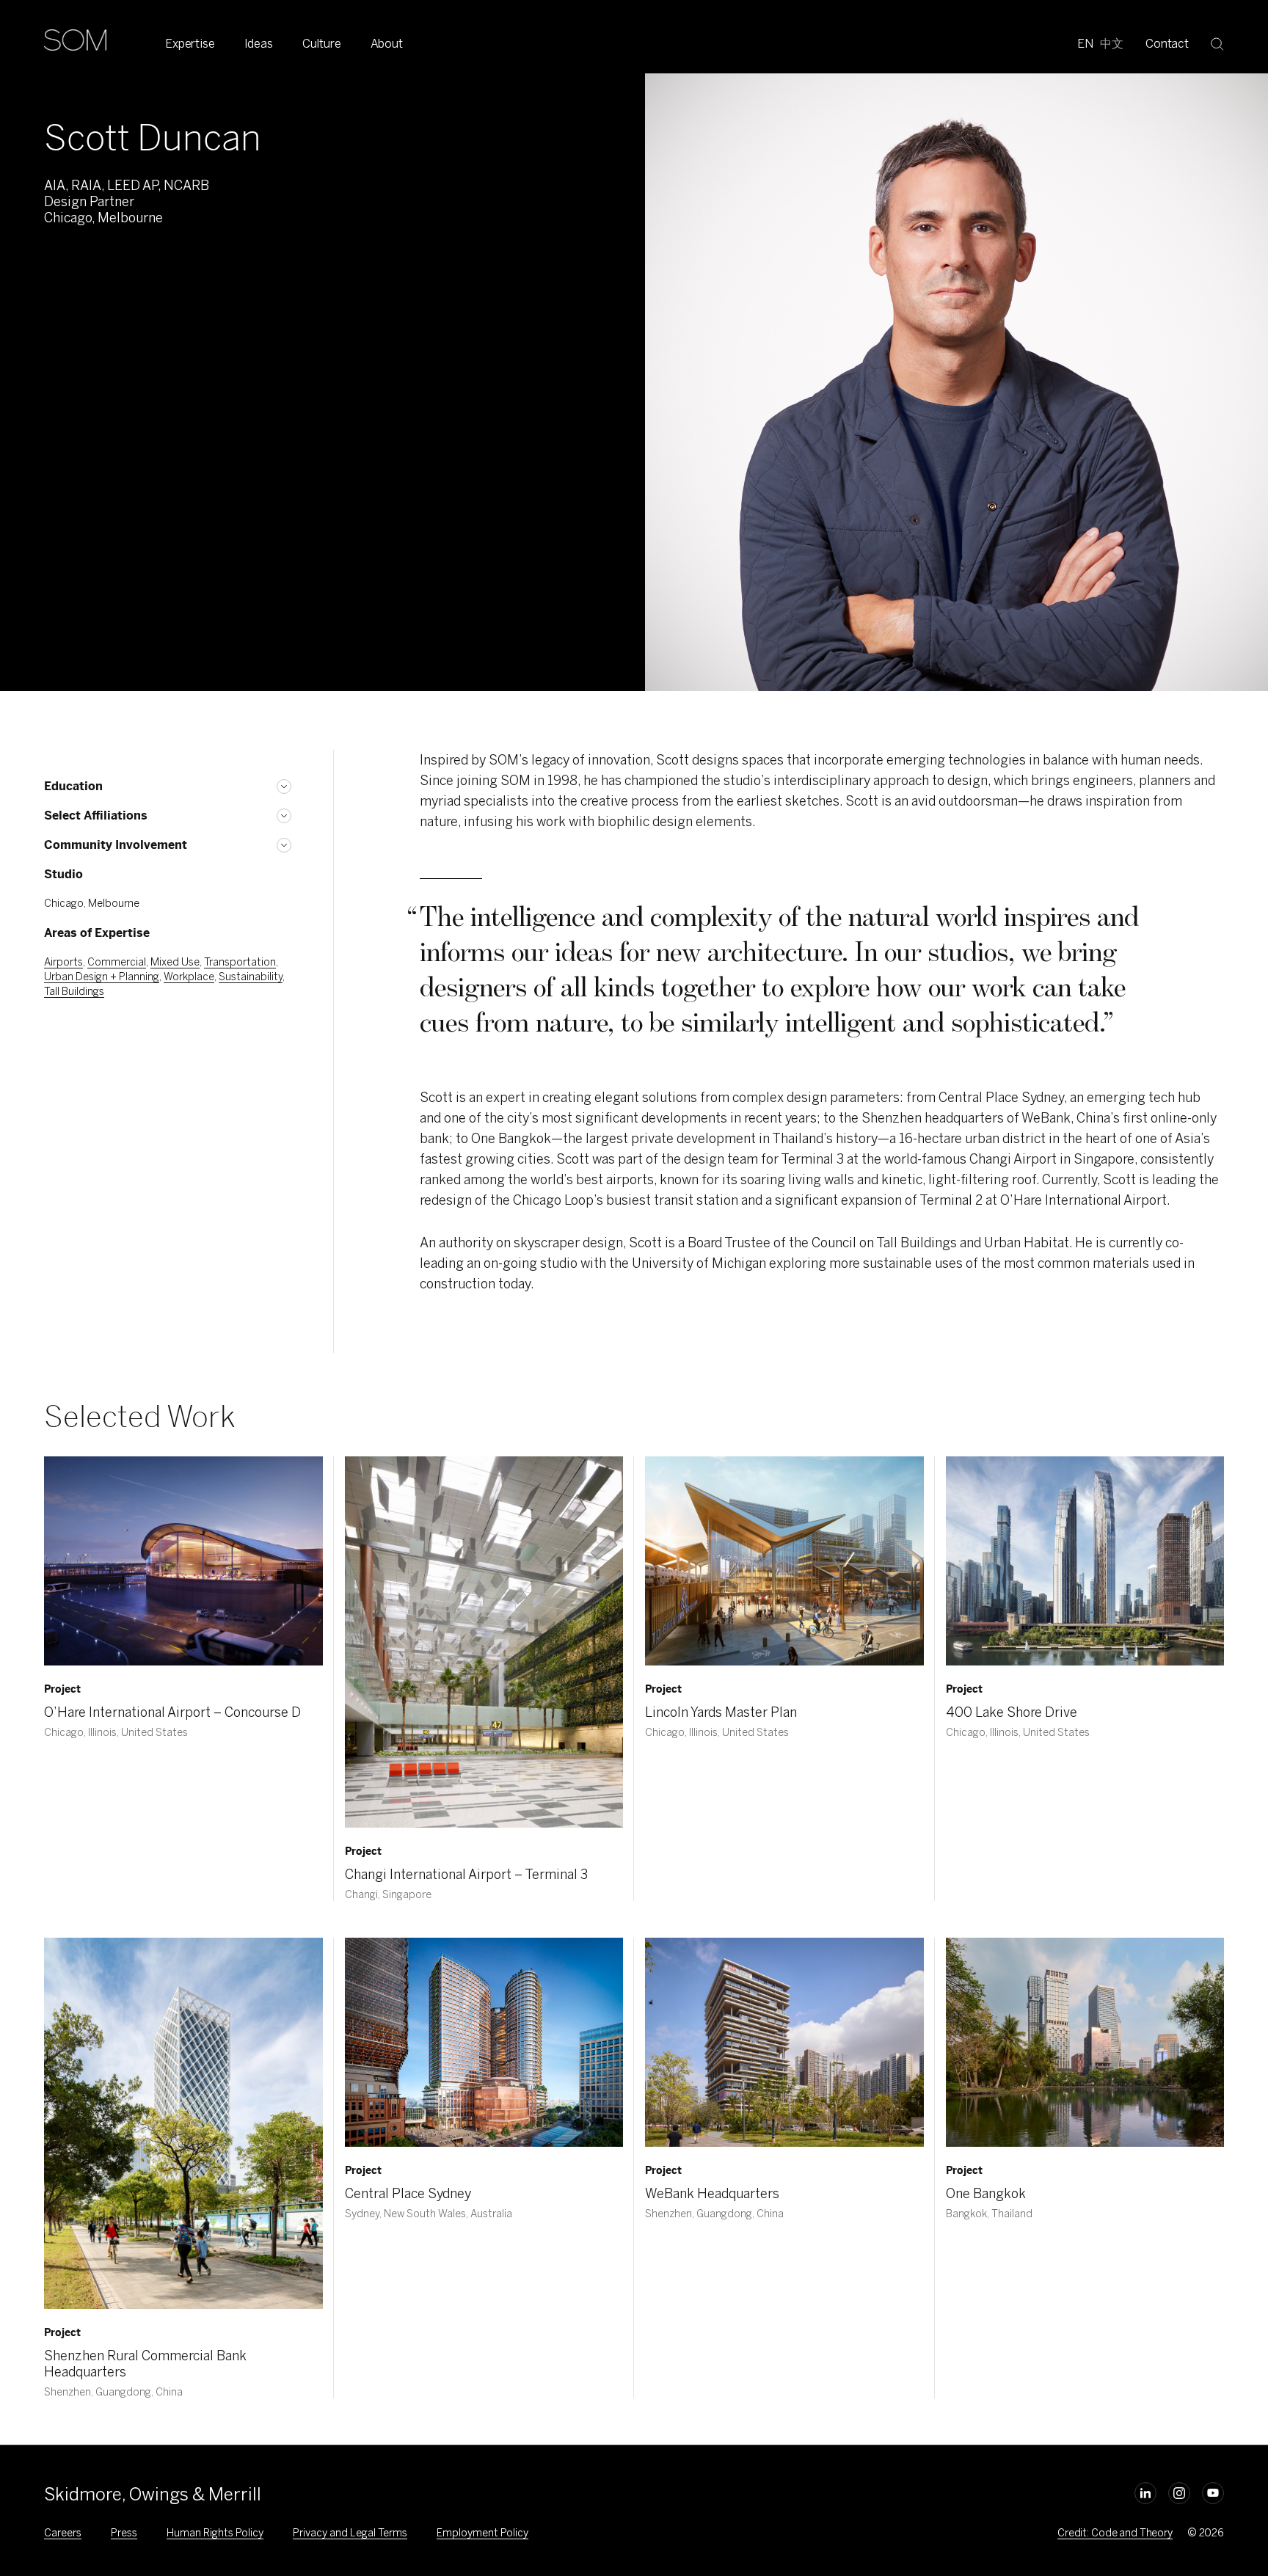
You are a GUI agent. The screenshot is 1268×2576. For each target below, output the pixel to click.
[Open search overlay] (1217, 43)
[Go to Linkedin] (1145, 2493)
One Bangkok (986, 2194)
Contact (1167, 44)
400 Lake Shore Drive (1012, 1712)
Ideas (259, 44)
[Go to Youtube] (1213, 2493)
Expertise (190, 44)
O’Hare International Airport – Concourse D (172, 1712)
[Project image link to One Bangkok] (1085, 2042)
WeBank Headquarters (712, 2194)
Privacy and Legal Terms (350, 2533)
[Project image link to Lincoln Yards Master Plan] (784, 1561)
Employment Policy (482, 2533)
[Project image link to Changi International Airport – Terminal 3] (484, 1642)
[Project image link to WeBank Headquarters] (784, 2042)
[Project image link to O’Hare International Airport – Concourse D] (183, 1561)
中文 (1112, 44)
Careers (63, 2533)
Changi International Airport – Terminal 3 (466, 1875)
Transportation (240, 962)
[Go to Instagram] (1179, 2493)
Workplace (189, 977)
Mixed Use (175, 962)
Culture (322, 44)
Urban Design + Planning (102, 977)
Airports (63, 962)
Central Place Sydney (408, 2194)
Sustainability (251, 977)
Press (124, 2533)
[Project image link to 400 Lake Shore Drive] (1085, 1561)
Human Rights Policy (215, 2533)
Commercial (117, 962)
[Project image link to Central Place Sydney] (484, 2042)
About (387, 44)
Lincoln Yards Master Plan (721, 1712)
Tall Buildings (74, 992)
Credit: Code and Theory (1115, 2533)
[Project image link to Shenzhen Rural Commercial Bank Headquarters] (183, 2123)
